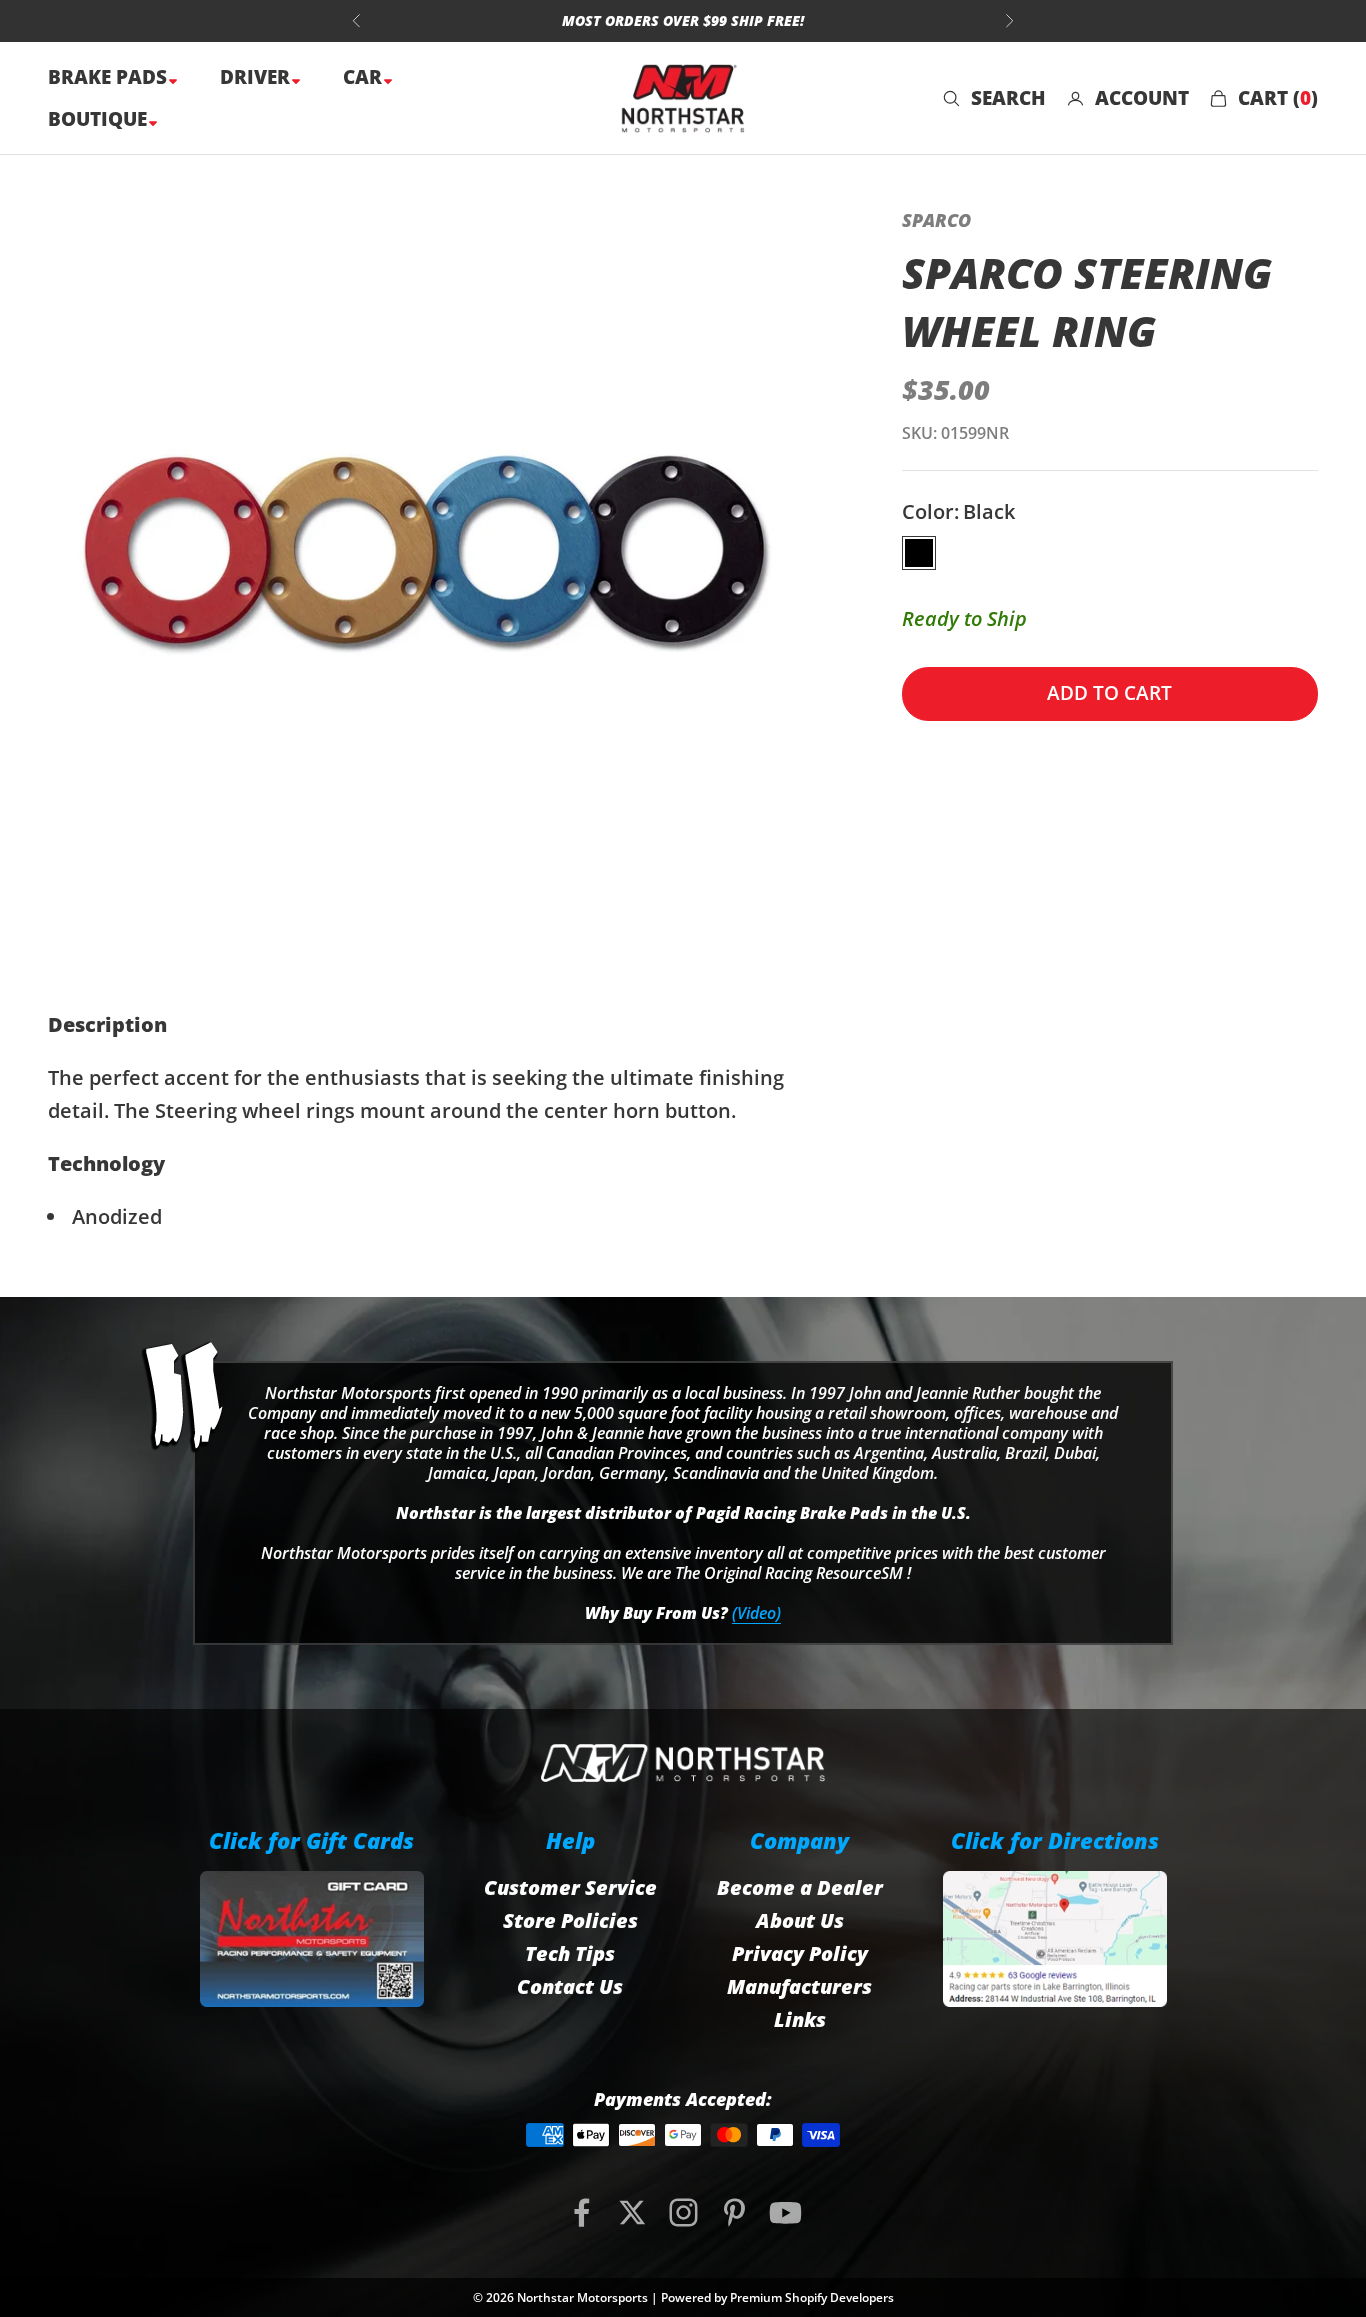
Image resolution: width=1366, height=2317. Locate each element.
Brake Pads (110, 77)
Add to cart (1109, 693)
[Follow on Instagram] (683, 2212)
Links (800, 2019)
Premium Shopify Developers (812, 2297)
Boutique (100, 119)
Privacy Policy (800, 1953)
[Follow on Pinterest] (734, 2212)
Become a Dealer (800, 1887)
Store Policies (570, 1920)
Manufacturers (799, 1986)
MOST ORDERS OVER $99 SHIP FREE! (683, 20)
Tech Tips (570, 1953)
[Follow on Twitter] (632, 2212)
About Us (800, 1920)
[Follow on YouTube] (785, 2212)
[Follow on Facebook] (581, 2212)
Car (365, 77)
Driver (257, 77)
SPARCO (936, 220)
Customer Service (570, 1887)
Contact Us (570, 1986)
